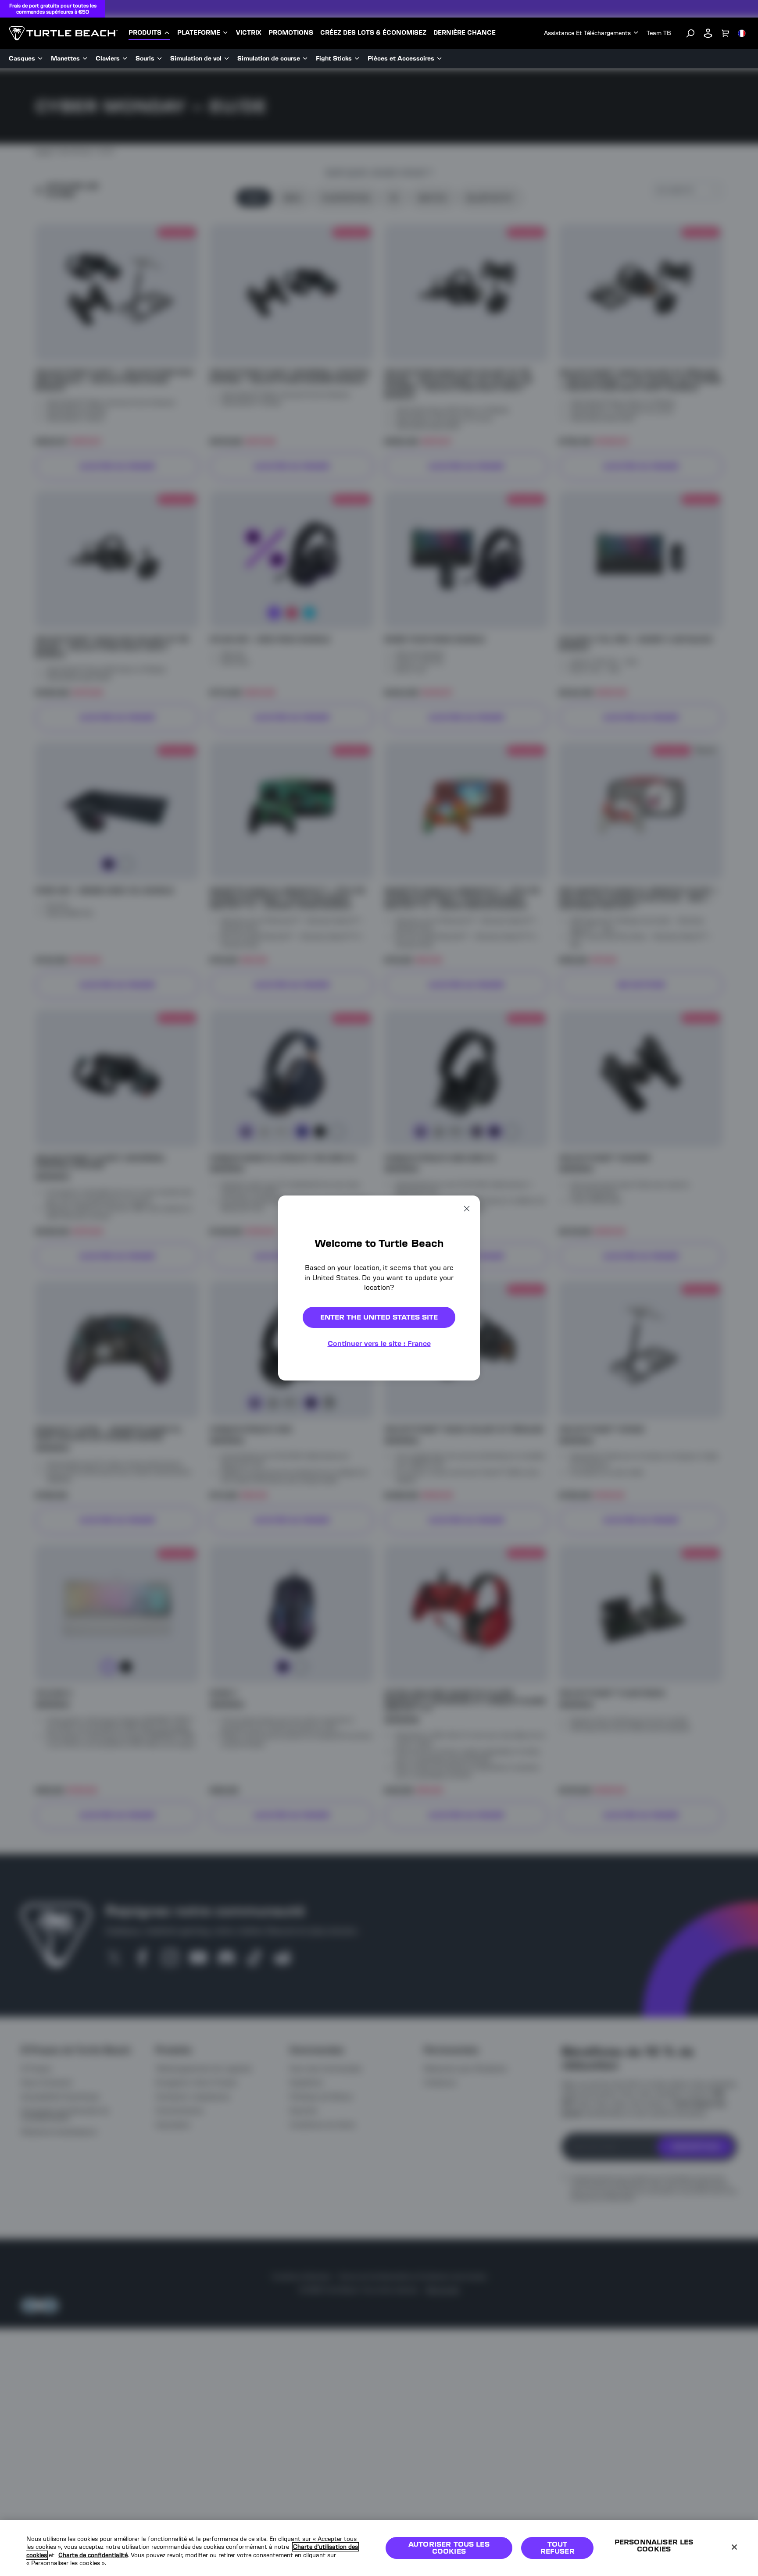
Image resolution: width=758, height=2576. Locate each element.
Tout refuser (558, 2548)
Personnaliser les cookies (654, 2546)
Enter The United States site (379, 1317)
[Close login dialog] (460, 1507)
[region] (379, 2548)
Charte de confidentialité (93, 2555)
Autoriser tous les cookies (449, 2548)
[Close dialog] (467, 1209)
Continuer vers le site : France (379, 1343)
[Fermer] (734, 2547)
